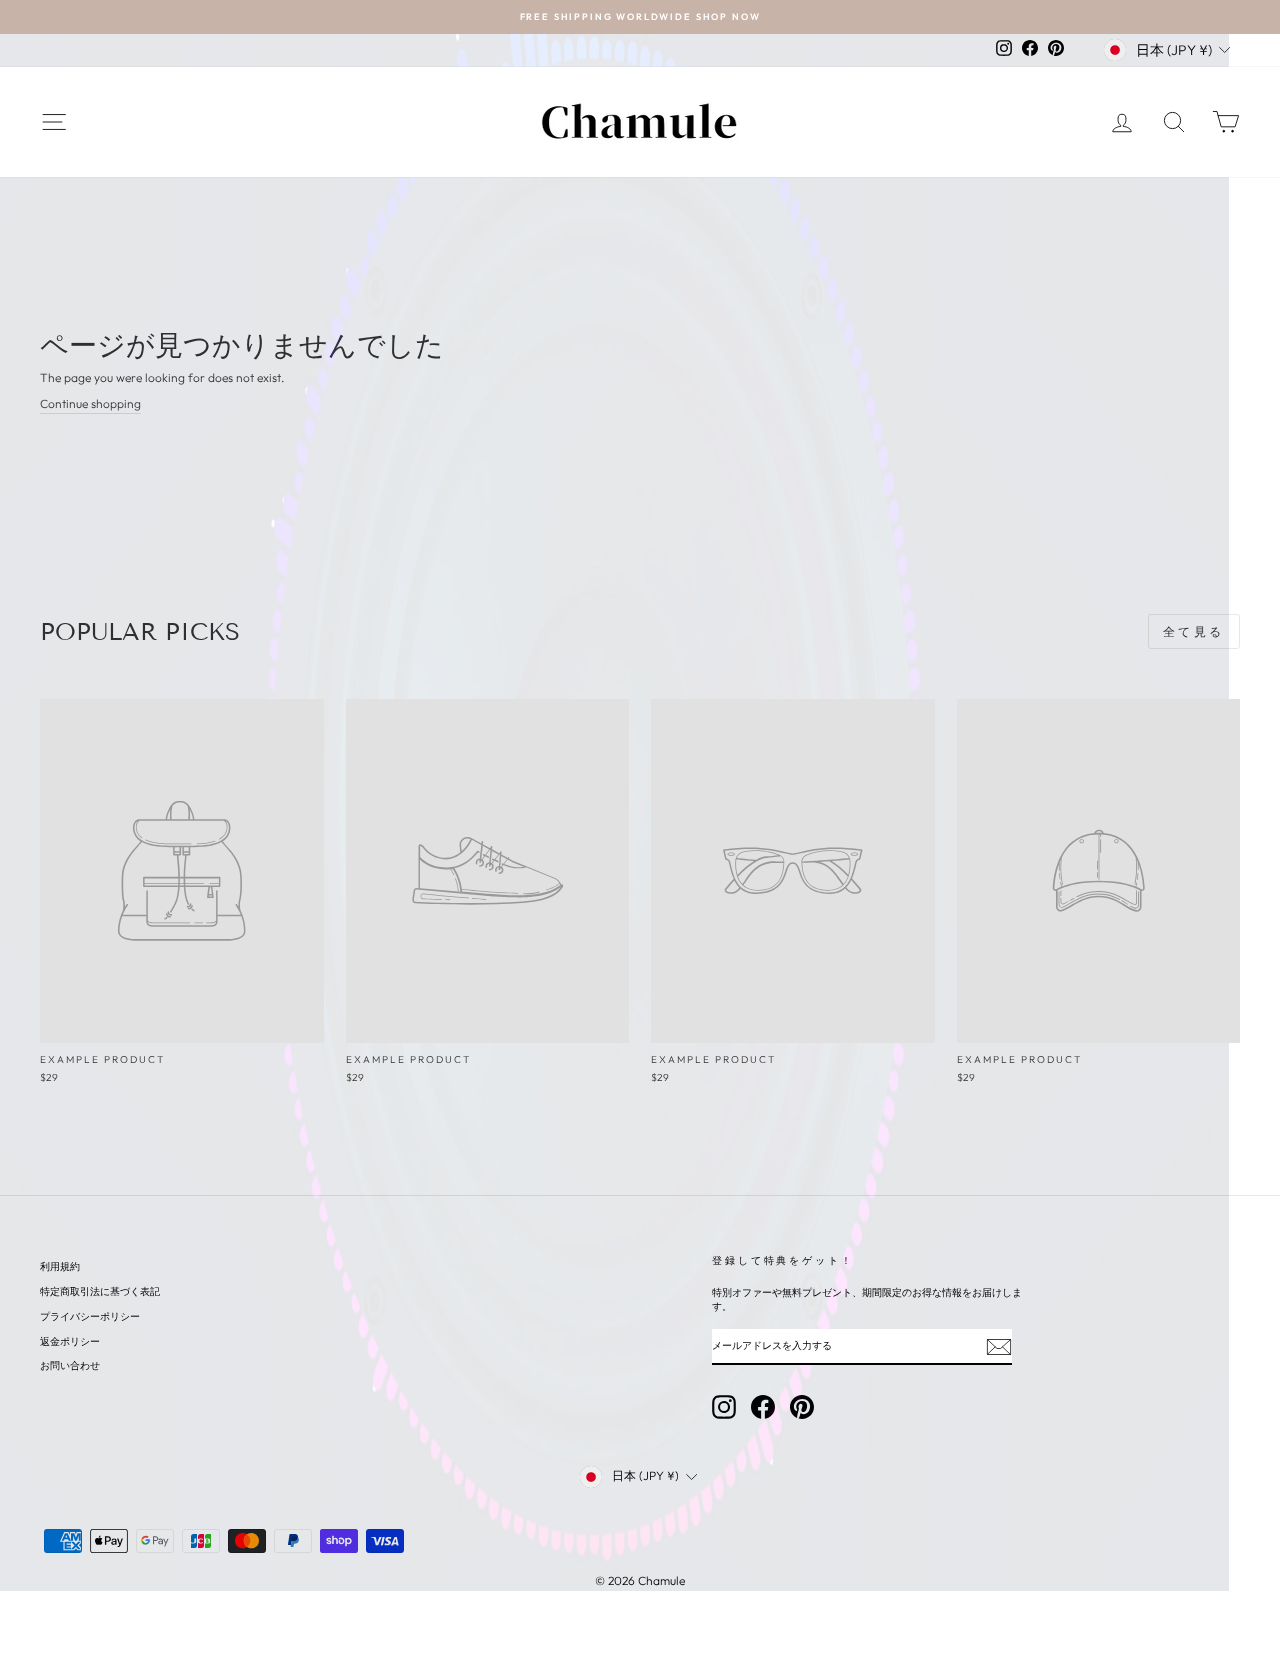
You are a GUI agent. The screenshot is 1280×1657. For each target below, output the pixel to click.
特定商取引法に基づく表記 (100, 1291)
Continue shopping (90, 403)
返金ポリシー (70, 1341)
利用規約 (60, 1266)
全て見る (1194, 631)
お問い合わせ (70, 1365)
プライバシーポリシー (90, 1316)
